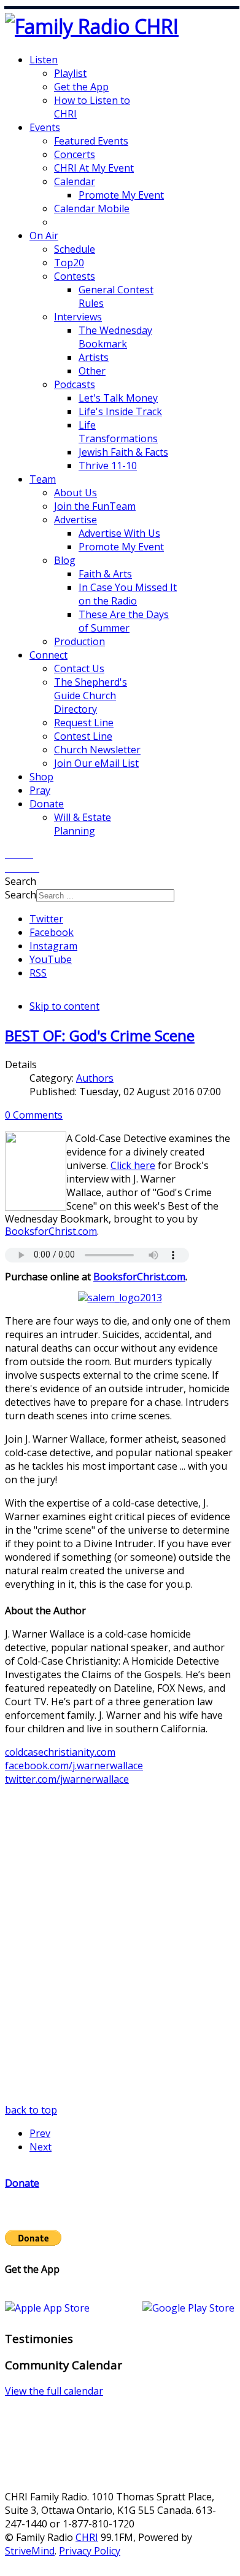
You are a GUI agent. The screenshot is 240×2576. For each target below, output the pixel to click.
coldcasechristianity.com (60, 1752)
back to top (31, 2110)
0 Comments (34, 1115)
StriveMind (30, 2551)
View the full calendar (54, 2391)
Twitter (46, 919)
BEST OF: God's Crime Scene (100, 1035)
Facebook (52, 932)
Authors (95, 1078)
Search (21, 895)
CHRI (87, 2537)
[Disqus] (120, 1949)
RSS (38, 973)
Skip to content (64, 1006)
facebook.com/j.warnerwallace (74, 1766)
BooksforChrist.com (51, 1231)
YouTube (51, 959)
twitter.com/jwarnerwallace (67, 1779)
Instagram (53, 946)
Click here (133, 1165)
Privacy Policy (90, 2551)
